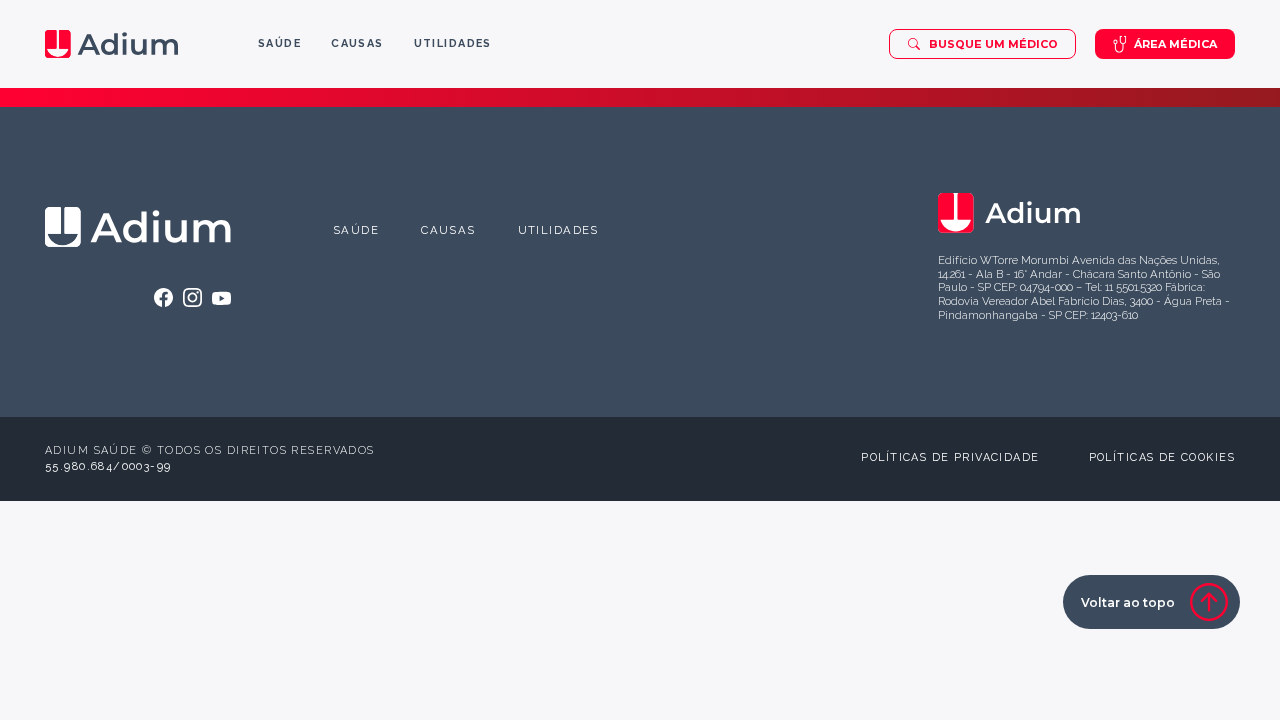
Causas (448, 230)
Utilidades (558, 230)
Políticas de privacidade (950, 457)
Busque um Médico (993, 44)
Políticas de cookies (1162, 457)
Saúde (356, 230)
